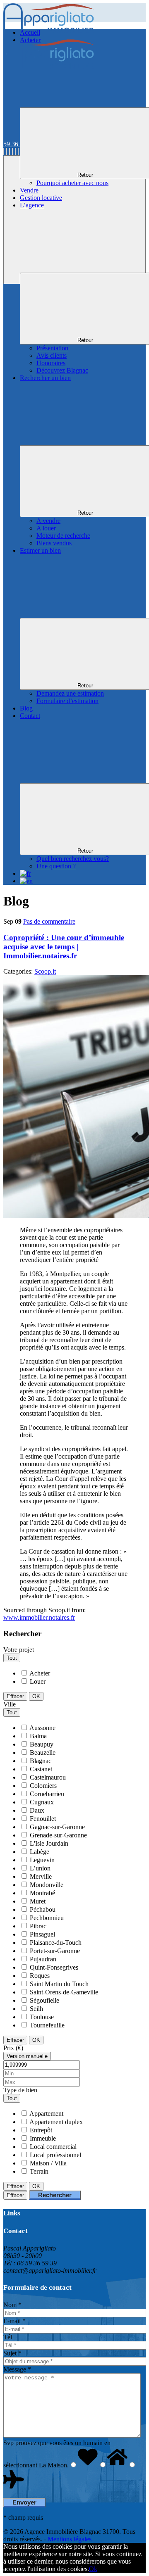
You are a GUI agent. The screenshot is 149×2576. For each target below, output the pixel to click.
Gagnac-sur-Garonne (57, 1827)
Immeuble (43, 2138)
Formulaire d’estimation (67, 701)
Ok (93, 2569)
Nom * (12, 2305)
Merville (41, 1876)
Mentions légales (70, 2539)
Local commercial (53, 2147)
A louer (46, 528)
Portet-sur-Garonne (55, 1951)
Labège (40, 1852)
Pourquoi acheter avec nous (72, 183)
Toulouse (42, 2017)
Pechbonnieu (47, 1918)
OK (36, 1696)
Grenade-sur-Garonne (58, 1835)
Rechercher (55, 2195)
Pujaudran (43, 1959)
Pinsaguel (42, 1934)
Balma (38, 1736)
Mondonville (47, 1885)
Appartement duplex (56, 2122)
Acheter (40, 1673)
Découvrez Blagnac (62, 370)
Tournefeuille (47, 2025)
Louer (38, 1681)
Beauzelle (43, 1753)
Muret (38, 1901)
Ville (10, 1704)
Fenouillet (43, 1819)
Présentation (52, 348)
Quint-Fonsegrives (54, 1967)
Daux (37, 1810)
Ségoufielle (44, 2000)
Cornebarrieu (47, 1794)
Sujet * (12, 2353)
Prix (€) (13, 2048)
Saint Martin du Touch (59, 1984)
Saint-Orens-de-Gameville (64, 1992)
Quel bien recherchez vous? (73, 859)
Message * (17, 2369)
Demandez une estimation (70, 693)
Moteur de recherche (63, 536)
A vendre (48, 521)
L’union (40, 1868)
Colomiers (43, 1786)
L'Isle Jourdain (49, 1843)
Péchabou (43, 1909)
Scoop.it (45, 971)
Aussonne (42, 1728)
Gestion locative (41, 198)
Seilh (36, 2009)
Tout (12, 1658)
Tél (8, 2337)
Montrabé (42, 1893)
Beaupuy (42, 1744)
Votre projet (19, 1650)
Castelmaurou (48, 1777)
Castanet (41, 1769)
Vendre (29, 190)
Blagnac (41, 1761)
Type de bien (20, 2090)
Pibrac (38, 1926)
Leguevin (42, 1860)
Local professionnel (55, 2155)
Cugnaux (42, 1802)
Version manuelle (27, 2056)
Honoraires (51, 363)
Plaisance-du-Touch (56, 1943)
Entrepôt (41, 2130)
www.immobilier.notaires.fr (39, 1617)
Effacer (15, 1696)
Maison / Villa (48, 2163)
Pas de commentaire (49, 921)
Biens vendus (54, 543)
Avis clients (52, 355)
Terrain (39, 2171)
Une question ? (56, 866)
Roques (40, 1976)
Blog (26, 708)
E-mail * (14, 2321)
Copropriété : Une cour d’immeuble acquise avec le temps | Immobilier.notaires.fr (64, 947)
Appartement (46, 2114)
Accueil (30, 32)
